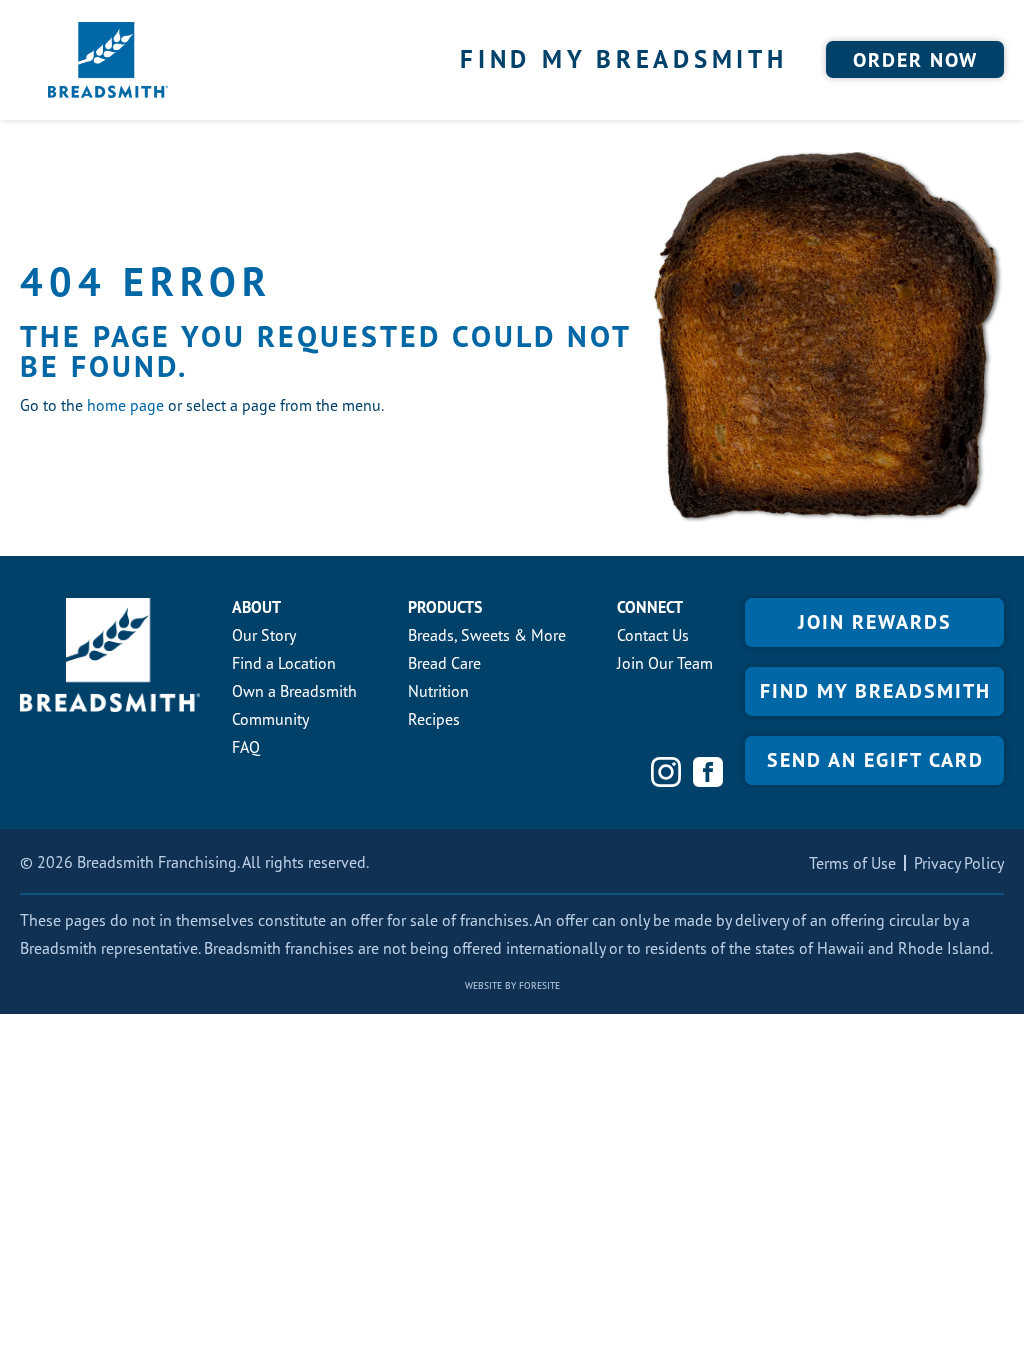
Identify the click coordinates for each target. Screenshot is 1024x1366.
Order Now (915, 60)
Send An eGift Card (875, 760)
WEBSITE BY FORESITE (512, 985)
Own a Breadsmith (294, 691)
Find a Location (284, 663)
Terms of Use (852, 863)
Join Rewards (875, 622)
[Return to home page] (108, 60)
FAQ (246, 747)
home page (125, 405)
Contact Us (653, 635)
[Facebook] (708, 772)
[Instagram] (666, 772)
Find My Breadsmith (624, 59)
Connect (650, 607)
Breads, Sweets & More (487, 635)
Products (445, 607)
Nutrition (438, 691)
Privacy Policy (959, 863)
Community (270, 719)
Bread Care (444, 663)
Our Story (264, 635)
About (256, 607)
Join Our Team (665, 663)
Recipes (434, 719)
